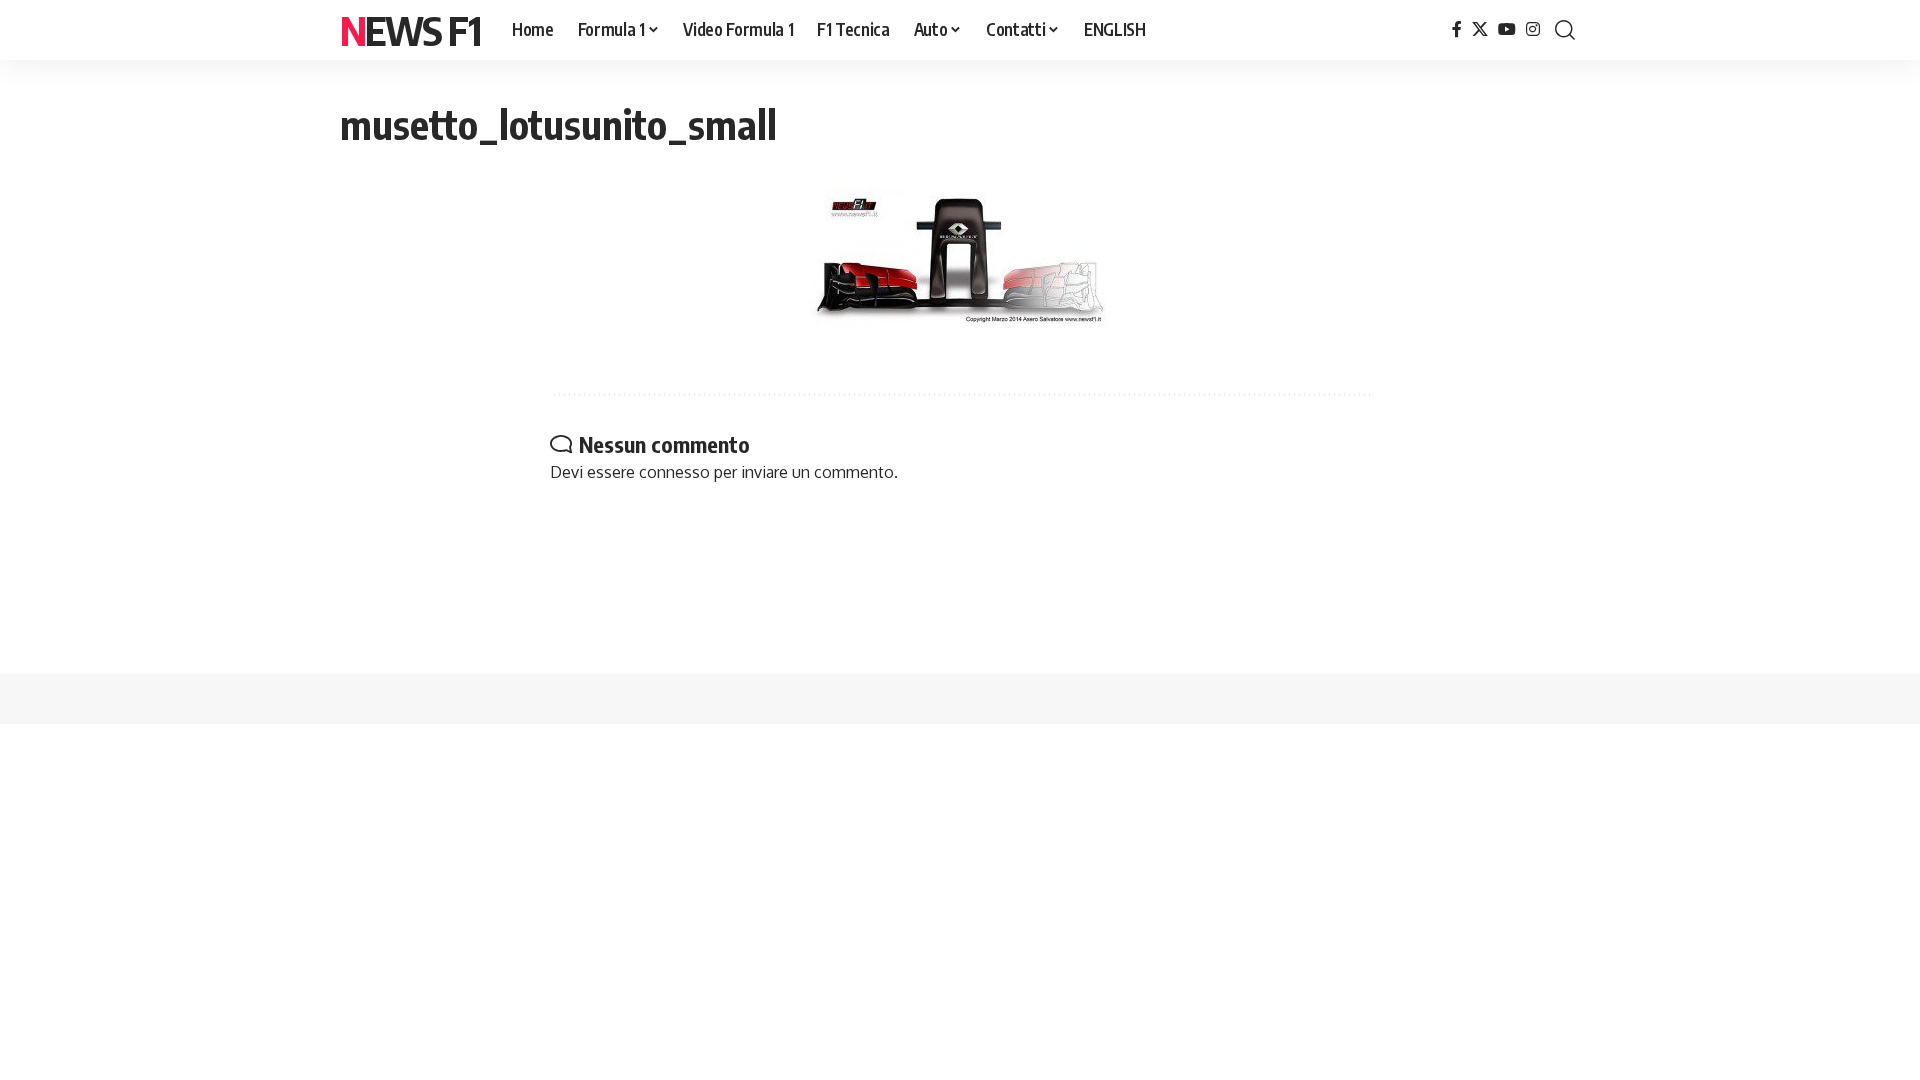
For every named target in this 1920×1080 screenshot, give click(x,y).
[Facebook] (1457, 29)
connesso (674, 472)
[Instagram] (1533, 29)
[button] (1565, 30)
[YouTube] (1507, 29)
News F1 (410, 30)
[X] (1480, 29)
